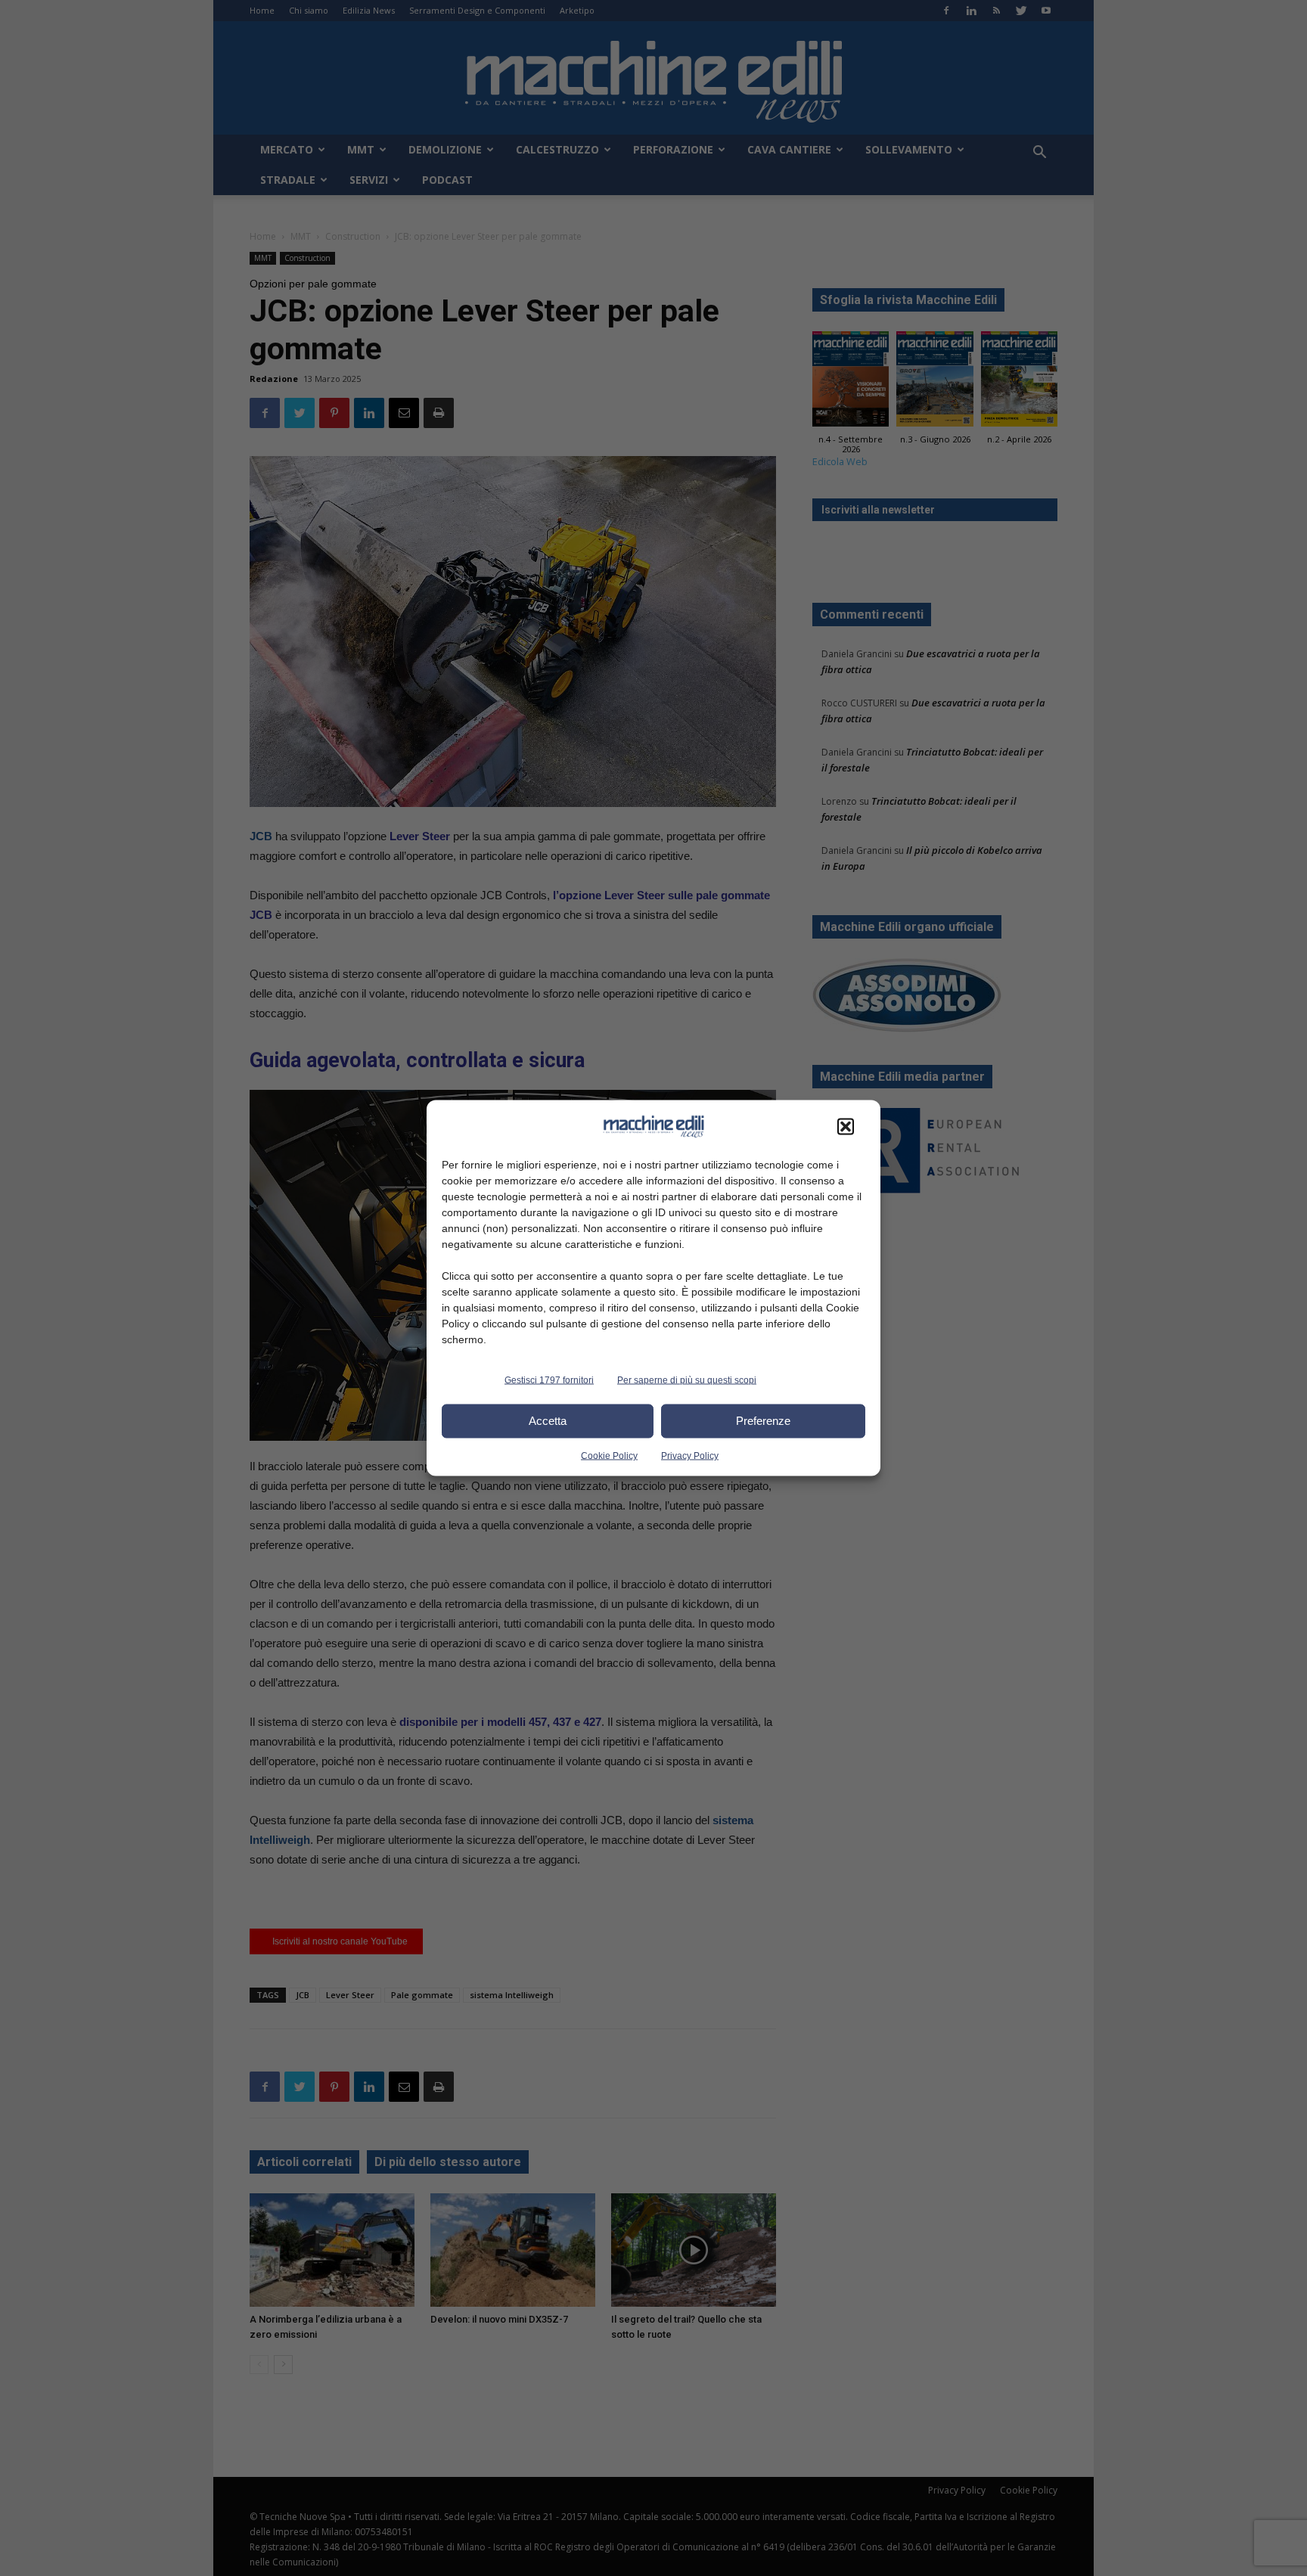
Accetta (548, 1421)
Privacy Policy (690, 1455)
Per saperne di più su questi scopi (687, 1380)
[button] (846, 1126)
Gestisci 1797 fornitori (549, 1380)
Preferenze (763, 1421)
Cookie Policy (609, 1455)
